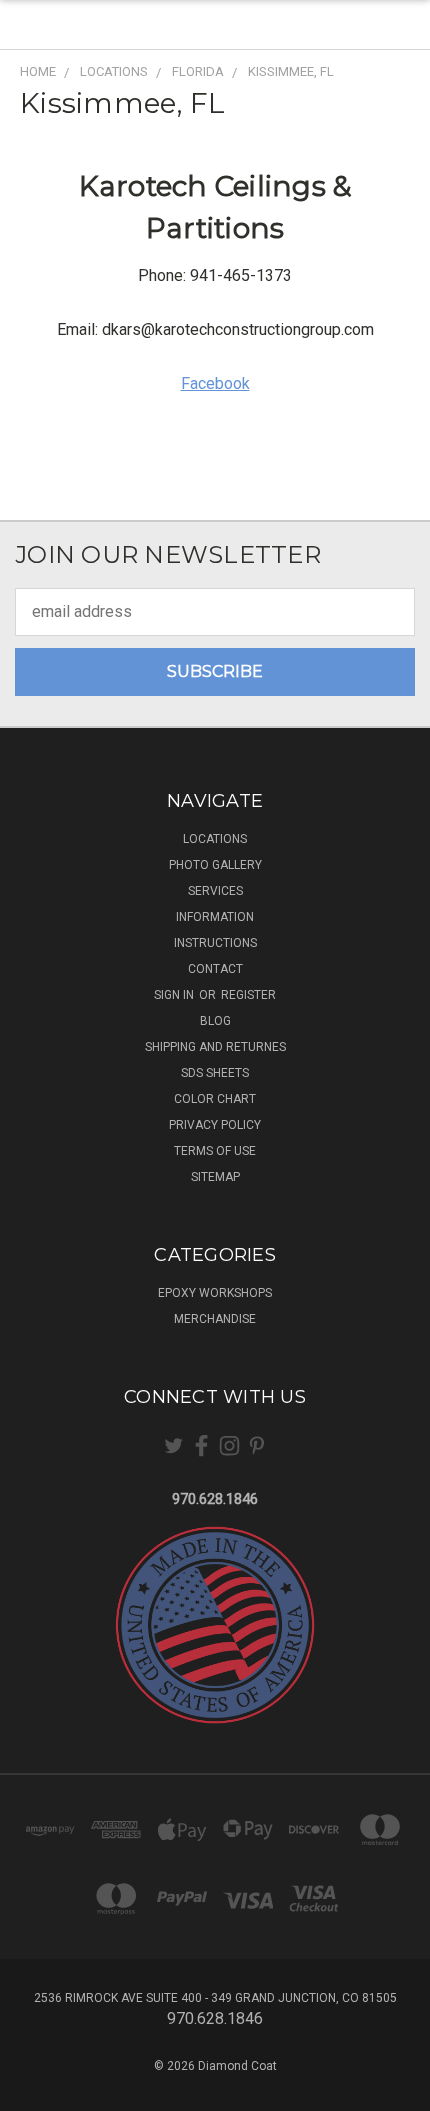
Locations (215, 839)
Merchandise (215, 1319)
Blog (215, 1021)
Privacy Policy (215, 1125)
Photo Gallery (215, 865)
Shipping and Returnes (215, 1047)
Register (248, 995)
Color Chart (215, 1099)
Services (215, 891)
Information (215, 917)
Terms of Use (215, 1151)
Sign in (175, 995)
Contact (215, 969)
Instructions (215, 943)
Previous (32, 2091)
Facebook (215, 383)
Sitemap (215, 1177)
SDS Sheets (215, 1073)
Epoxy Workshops (215, 1293)
